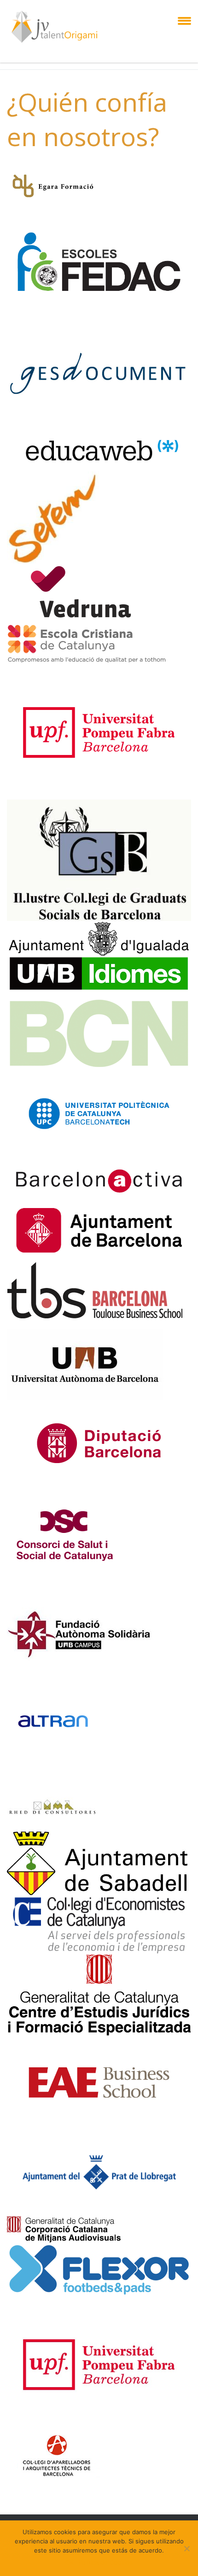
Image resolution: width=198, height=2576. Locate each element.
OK (70, 2562)
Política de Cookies (105, 2562)
